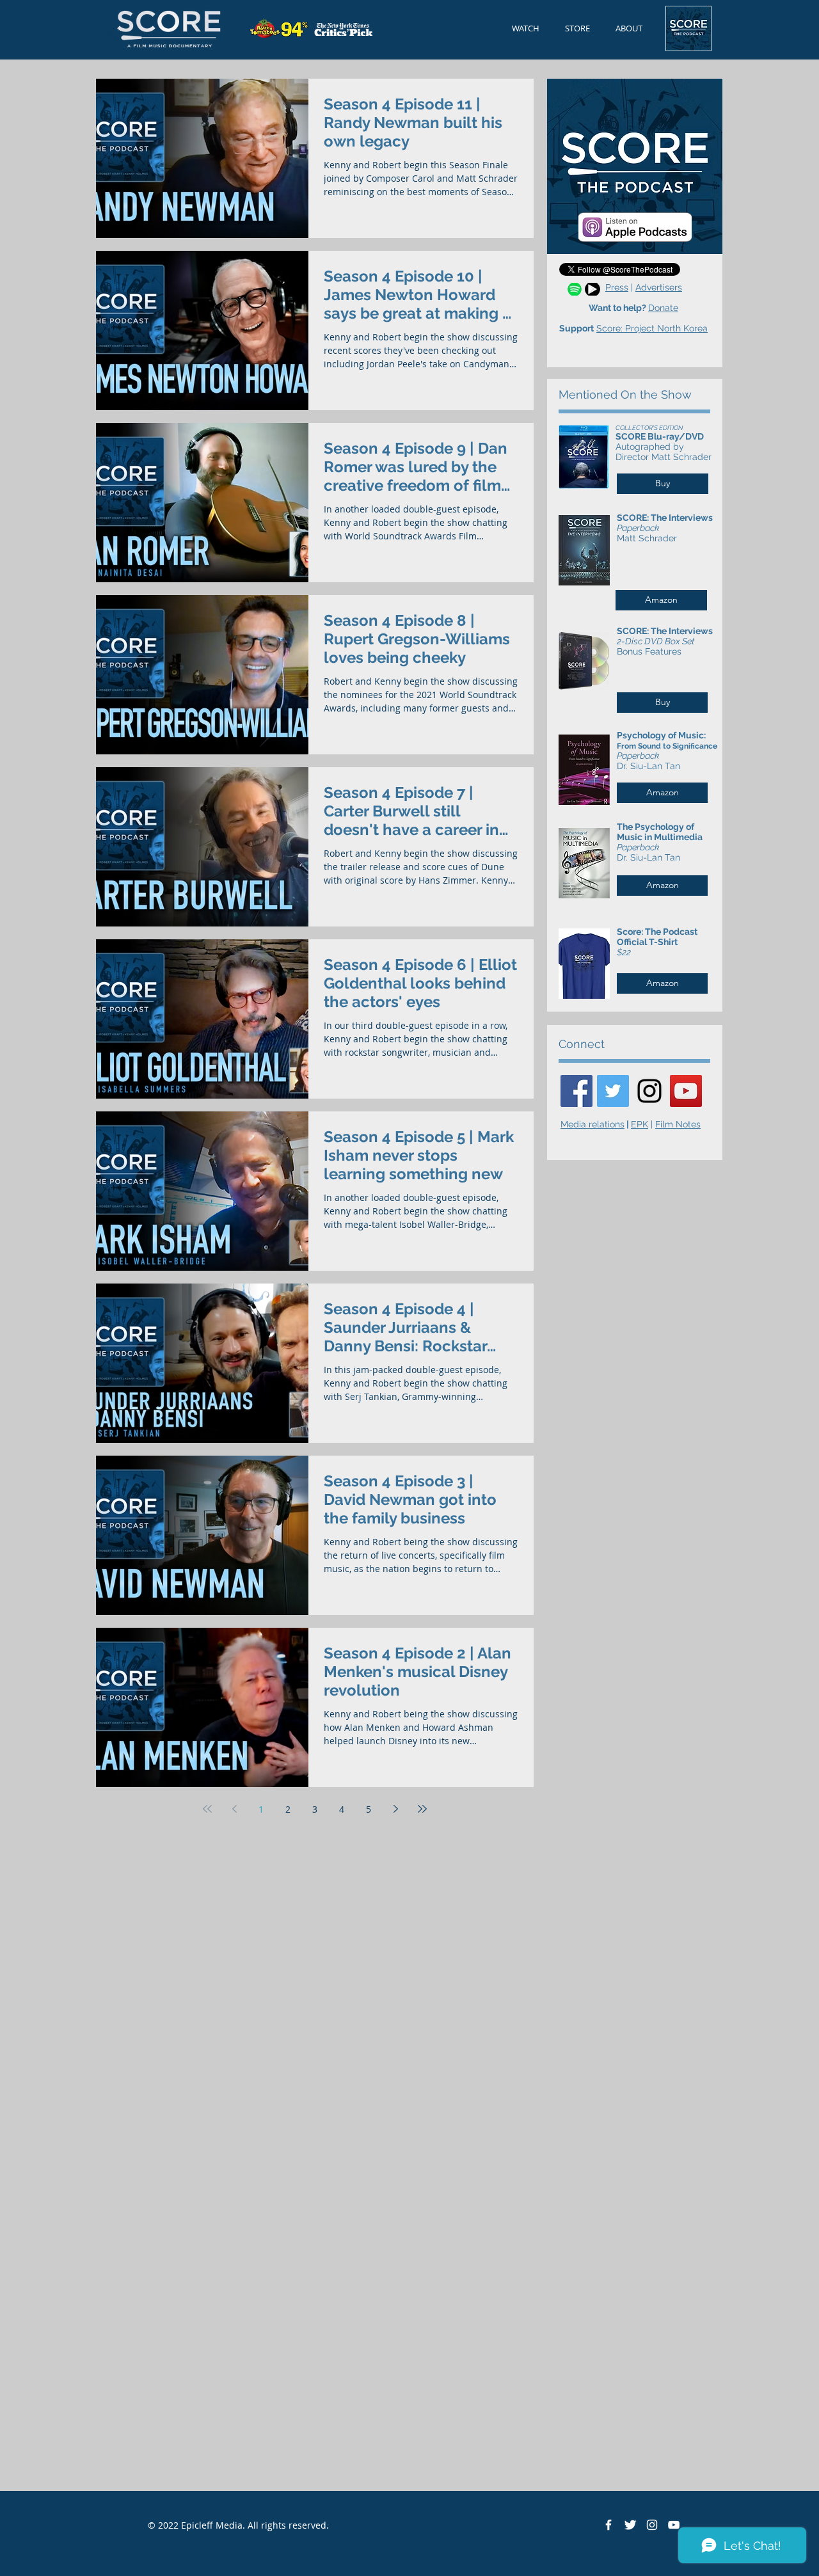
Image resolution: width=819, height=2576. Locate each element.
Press (617, 287)
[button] (629, 28)
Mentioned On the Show (625, 394)
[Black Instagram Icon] (649, 1091)
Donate (663, 308)
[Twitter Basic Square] (613, 1091)
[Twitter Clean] (630, 2525)
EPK (640, 1124)
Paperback (638, 528)
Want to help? (618, 308)
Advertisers (659, 287)
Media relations (592, 1124)
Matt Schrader (647, 538)
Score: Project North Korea (652, 328)
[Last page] (422, 1809)
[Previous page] (234, 1809)
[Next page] (395, 1809)
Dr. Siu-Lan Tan (648, 766)
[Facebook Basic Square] (576, 1091)
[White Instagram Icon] (652, 2525)
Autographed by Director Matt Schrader (664, 452)
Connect (582, 1044)
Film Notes (678, 1124)
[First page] (207, 1809)
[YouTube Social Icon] (686, 1091)
